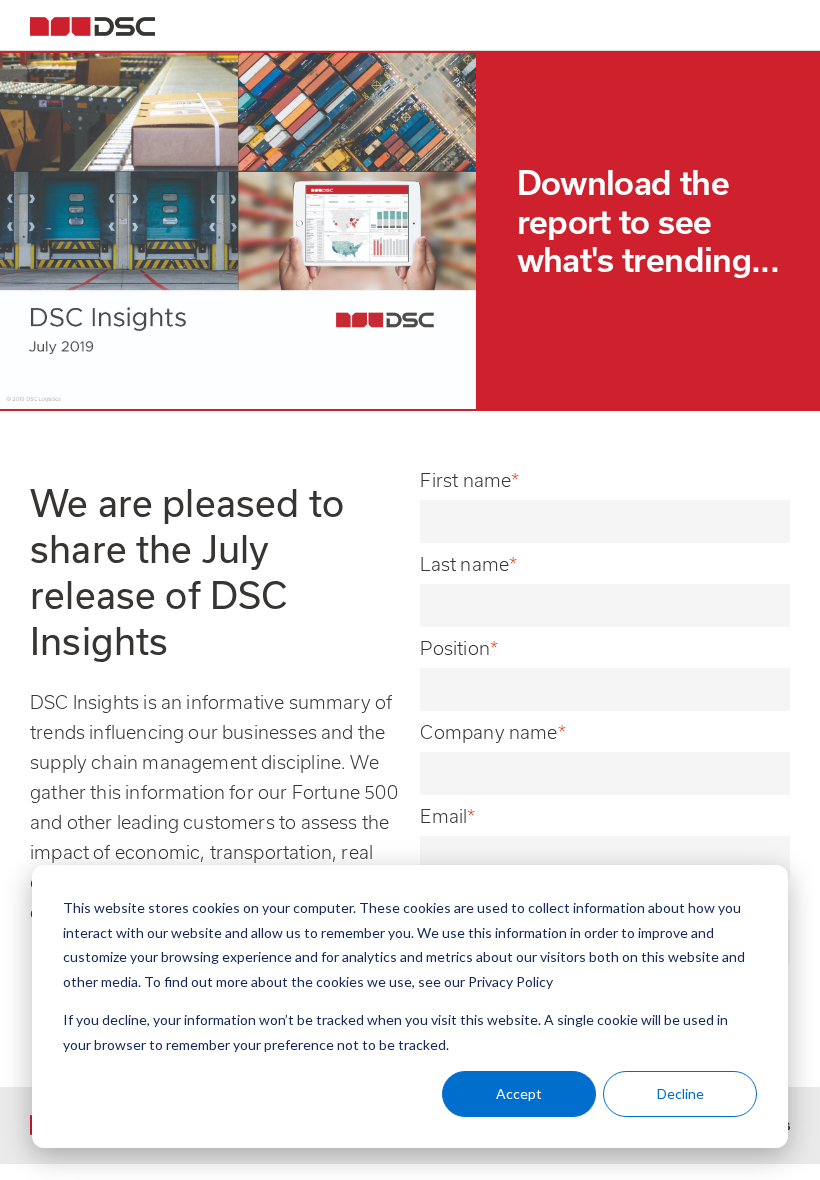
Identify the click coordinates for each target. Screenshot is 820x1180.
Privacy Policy (510, 981)
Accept (519, 1093)
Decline (680, 1093)
